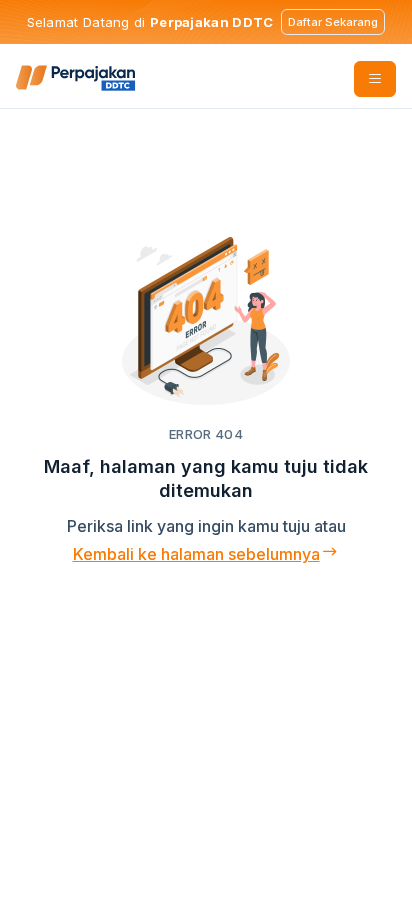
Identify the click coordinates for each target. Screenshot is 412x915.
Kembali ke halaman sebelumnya (196, 554)
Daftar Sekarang (333, 22)
